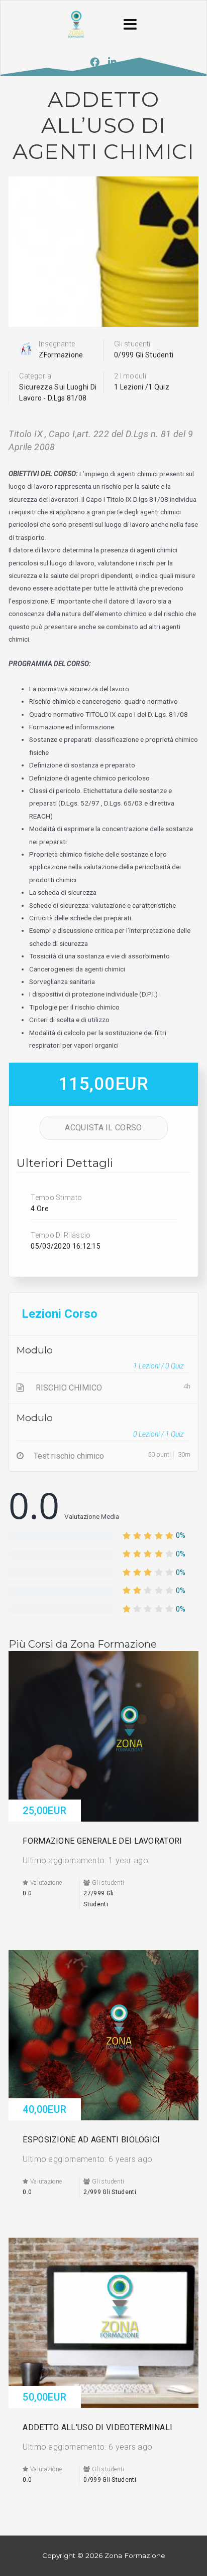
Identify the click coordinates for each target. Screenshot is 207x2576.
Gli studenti (132, 344)
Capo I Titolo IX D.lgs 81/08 (127, 499)
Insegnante (57, 344)
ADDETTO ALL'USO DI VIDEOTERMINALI (97, 2427)
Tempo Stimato (56, 1198)
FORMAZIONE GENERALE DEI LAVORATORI (102, 1841)
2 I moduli (130, 376)
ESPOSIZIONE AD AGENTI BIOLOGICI (91, 2140)
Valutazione (45, 1883)
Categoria (35, 376)
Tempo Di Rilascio (61, 1235)
